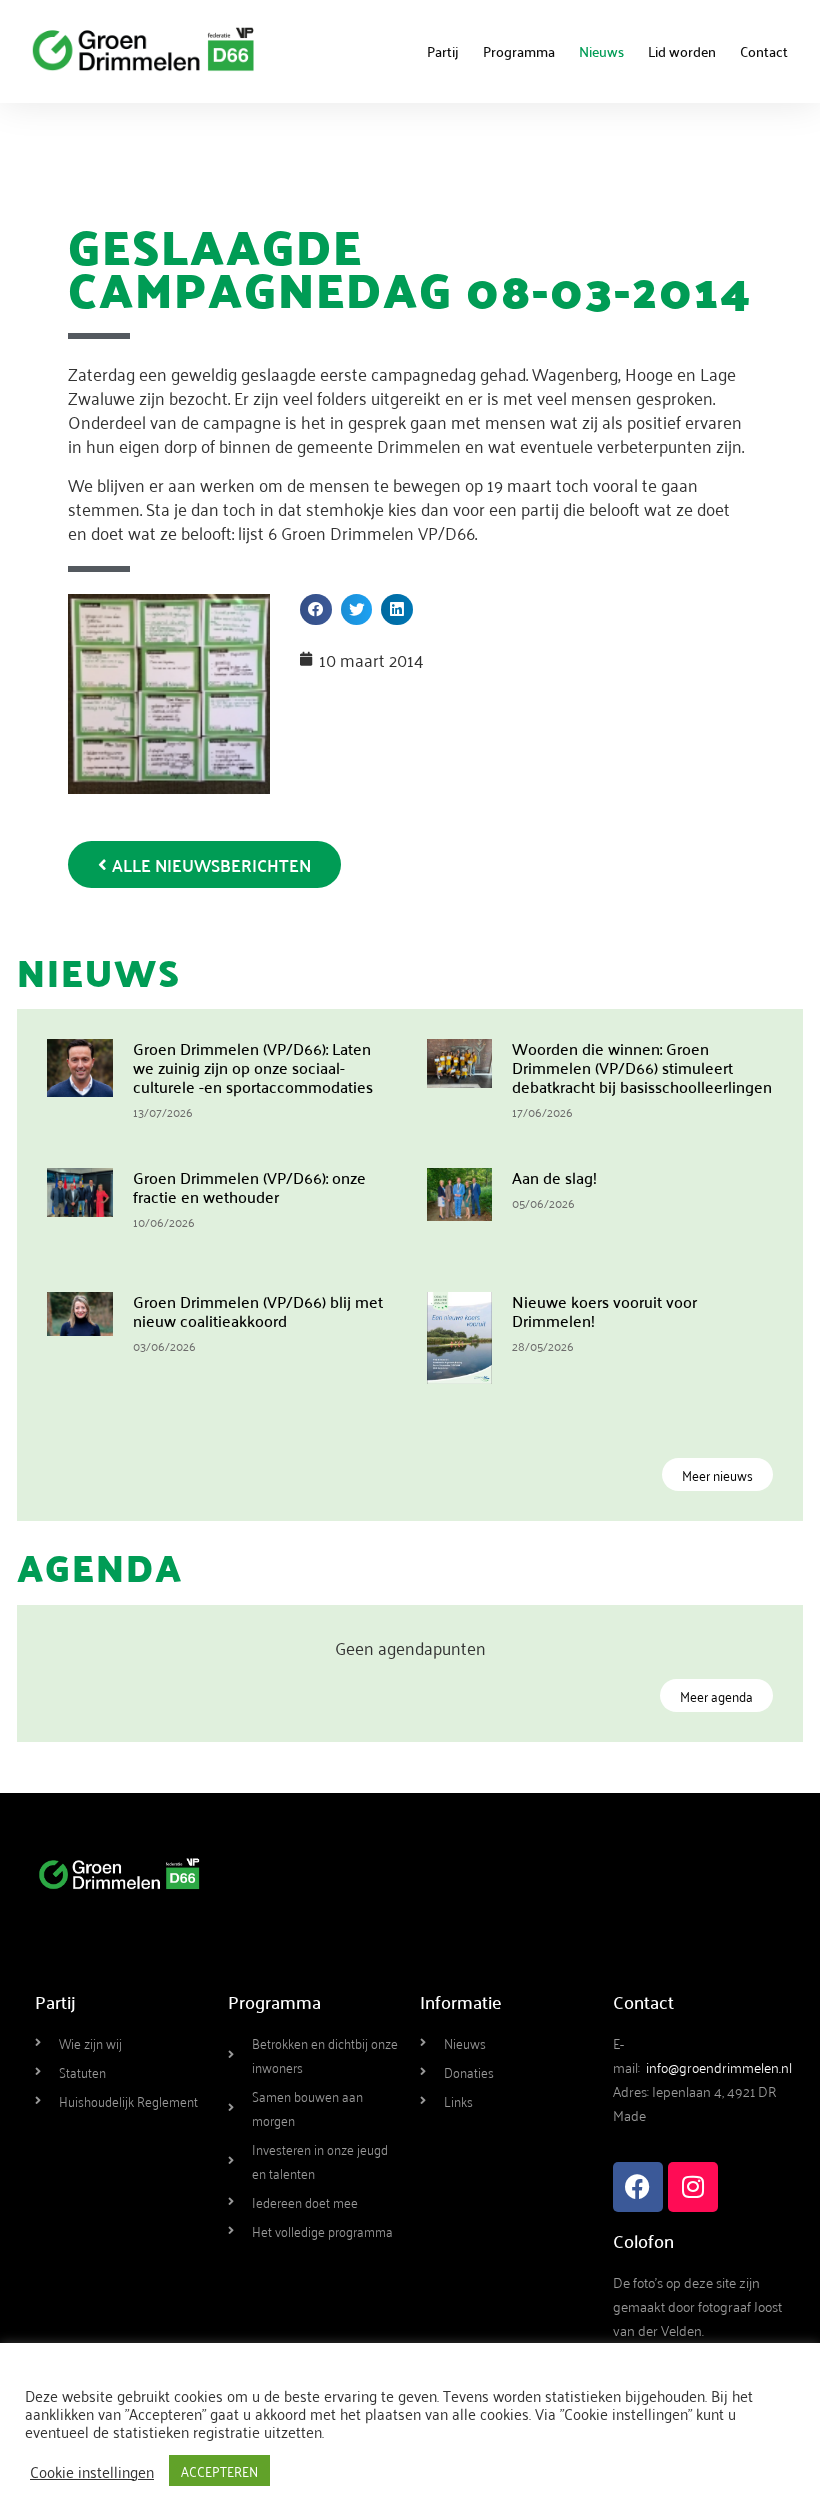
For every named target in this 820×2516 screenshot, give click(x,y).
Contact (764, 51)
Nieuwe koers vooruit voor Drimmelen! (604, 1310)
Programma (519, 51)
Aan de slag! (554, 1177)
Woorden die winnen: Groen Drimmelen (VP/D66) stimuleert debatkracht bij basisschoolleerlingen (642, 1067)
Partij (443, 51)
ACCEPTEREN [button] (219, 2470)
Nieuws (601, 51)
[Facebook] (638, 2187)
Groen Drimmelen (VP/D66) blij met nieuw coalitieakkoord (258, 1310)
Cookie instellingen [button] (92, 2471)
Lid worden (682, 51)
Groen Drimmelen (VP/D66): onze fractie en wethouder (249, 1186)
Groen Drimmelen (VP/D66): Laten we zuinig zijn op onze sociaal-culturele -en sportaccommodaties (253, 1067)
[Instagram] (693, 2187)
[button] (316, 610)
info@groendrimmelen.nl (719, 2066)
